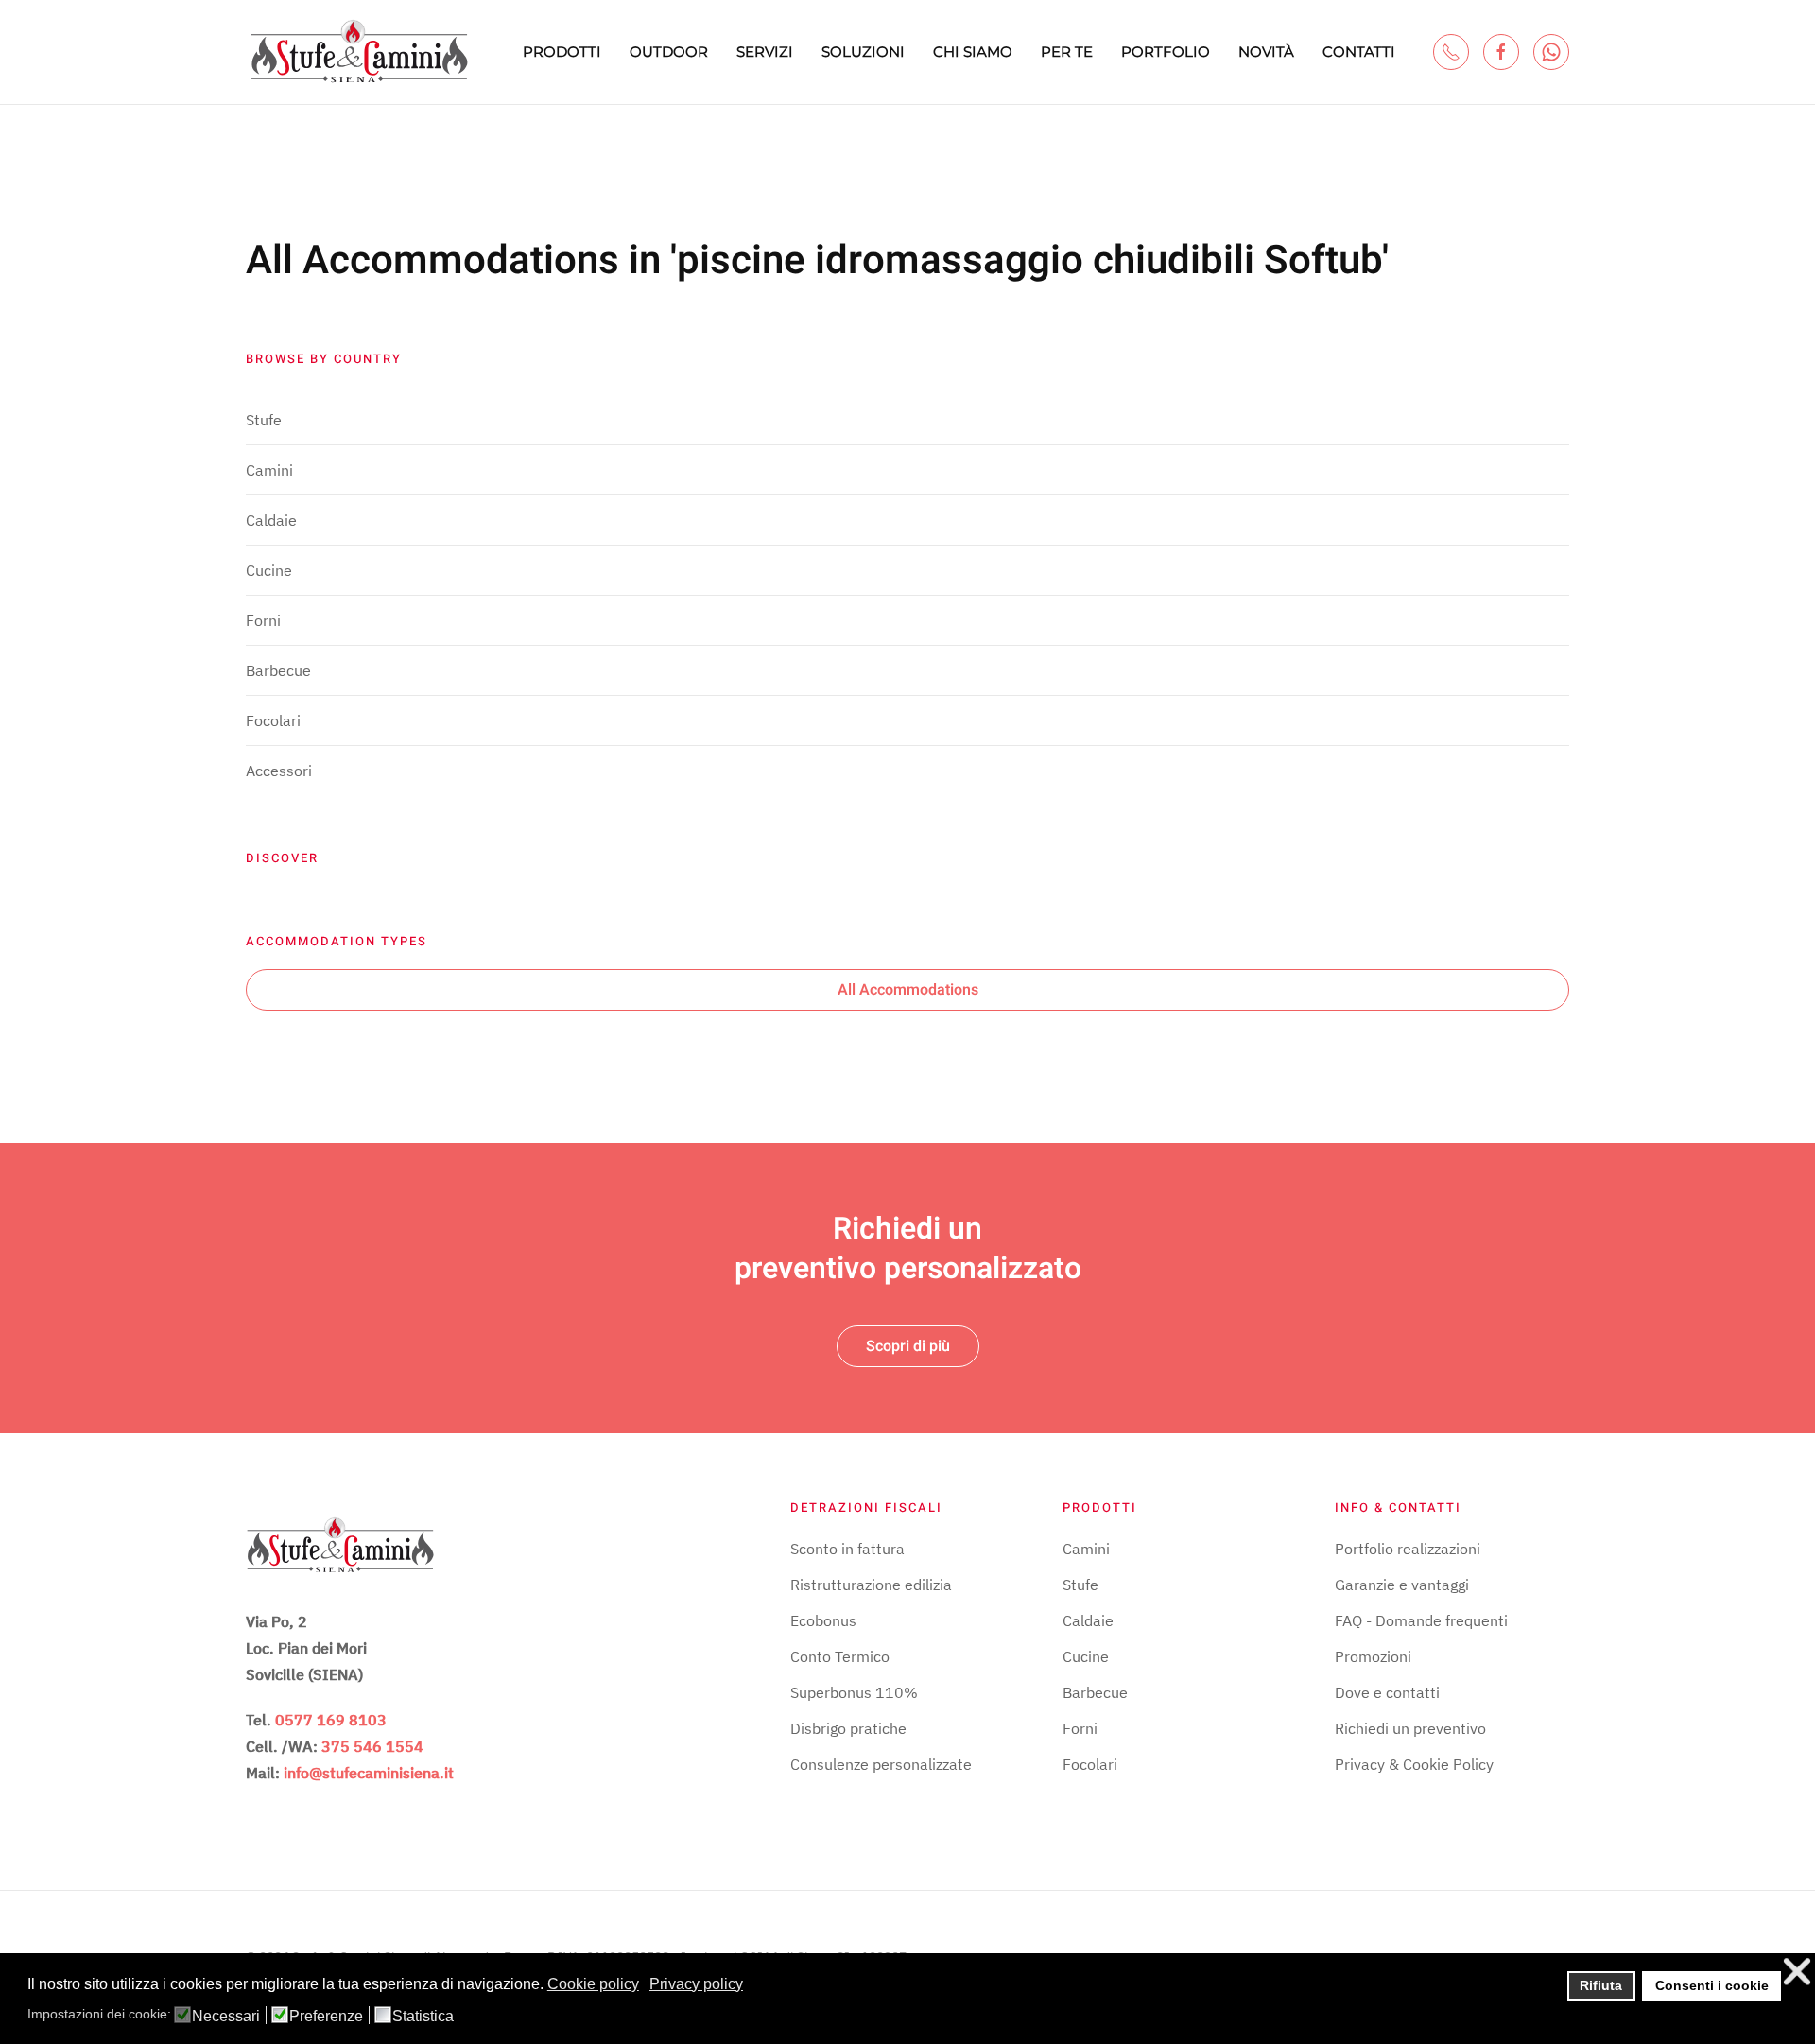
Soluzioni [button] (863, 52)
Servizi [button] (765, 52)
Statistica (423, 2017)
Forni (263, 620)
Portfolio (1166, 52)
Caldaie (271, 520)
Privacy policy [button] (696, 1984)
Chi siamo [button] (973, 52)
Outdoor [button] (669, 52)
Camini (269, 470)
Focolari (273, 720)
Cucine (269, 570)
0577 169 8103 (331, 1720)
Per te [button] (1067, 52)
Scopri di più (908, 1346)
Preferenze (326, 2017)
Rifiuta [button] (1601, 1985)
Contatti (1359, 52)
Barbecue (278, 670)
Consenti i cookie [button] (1712, 1985)
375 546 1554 (372, 1746)
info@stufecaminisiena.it (369, 1773)
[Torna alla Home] (359, 52)
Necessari (226, 2017)
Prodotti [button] (562, 52)
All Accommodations (908, 990)
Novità (1266, 52)
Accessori (279, 771)
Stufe (264, 420)
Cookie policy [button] (593, 1984)
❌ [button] (1797, 1972)
